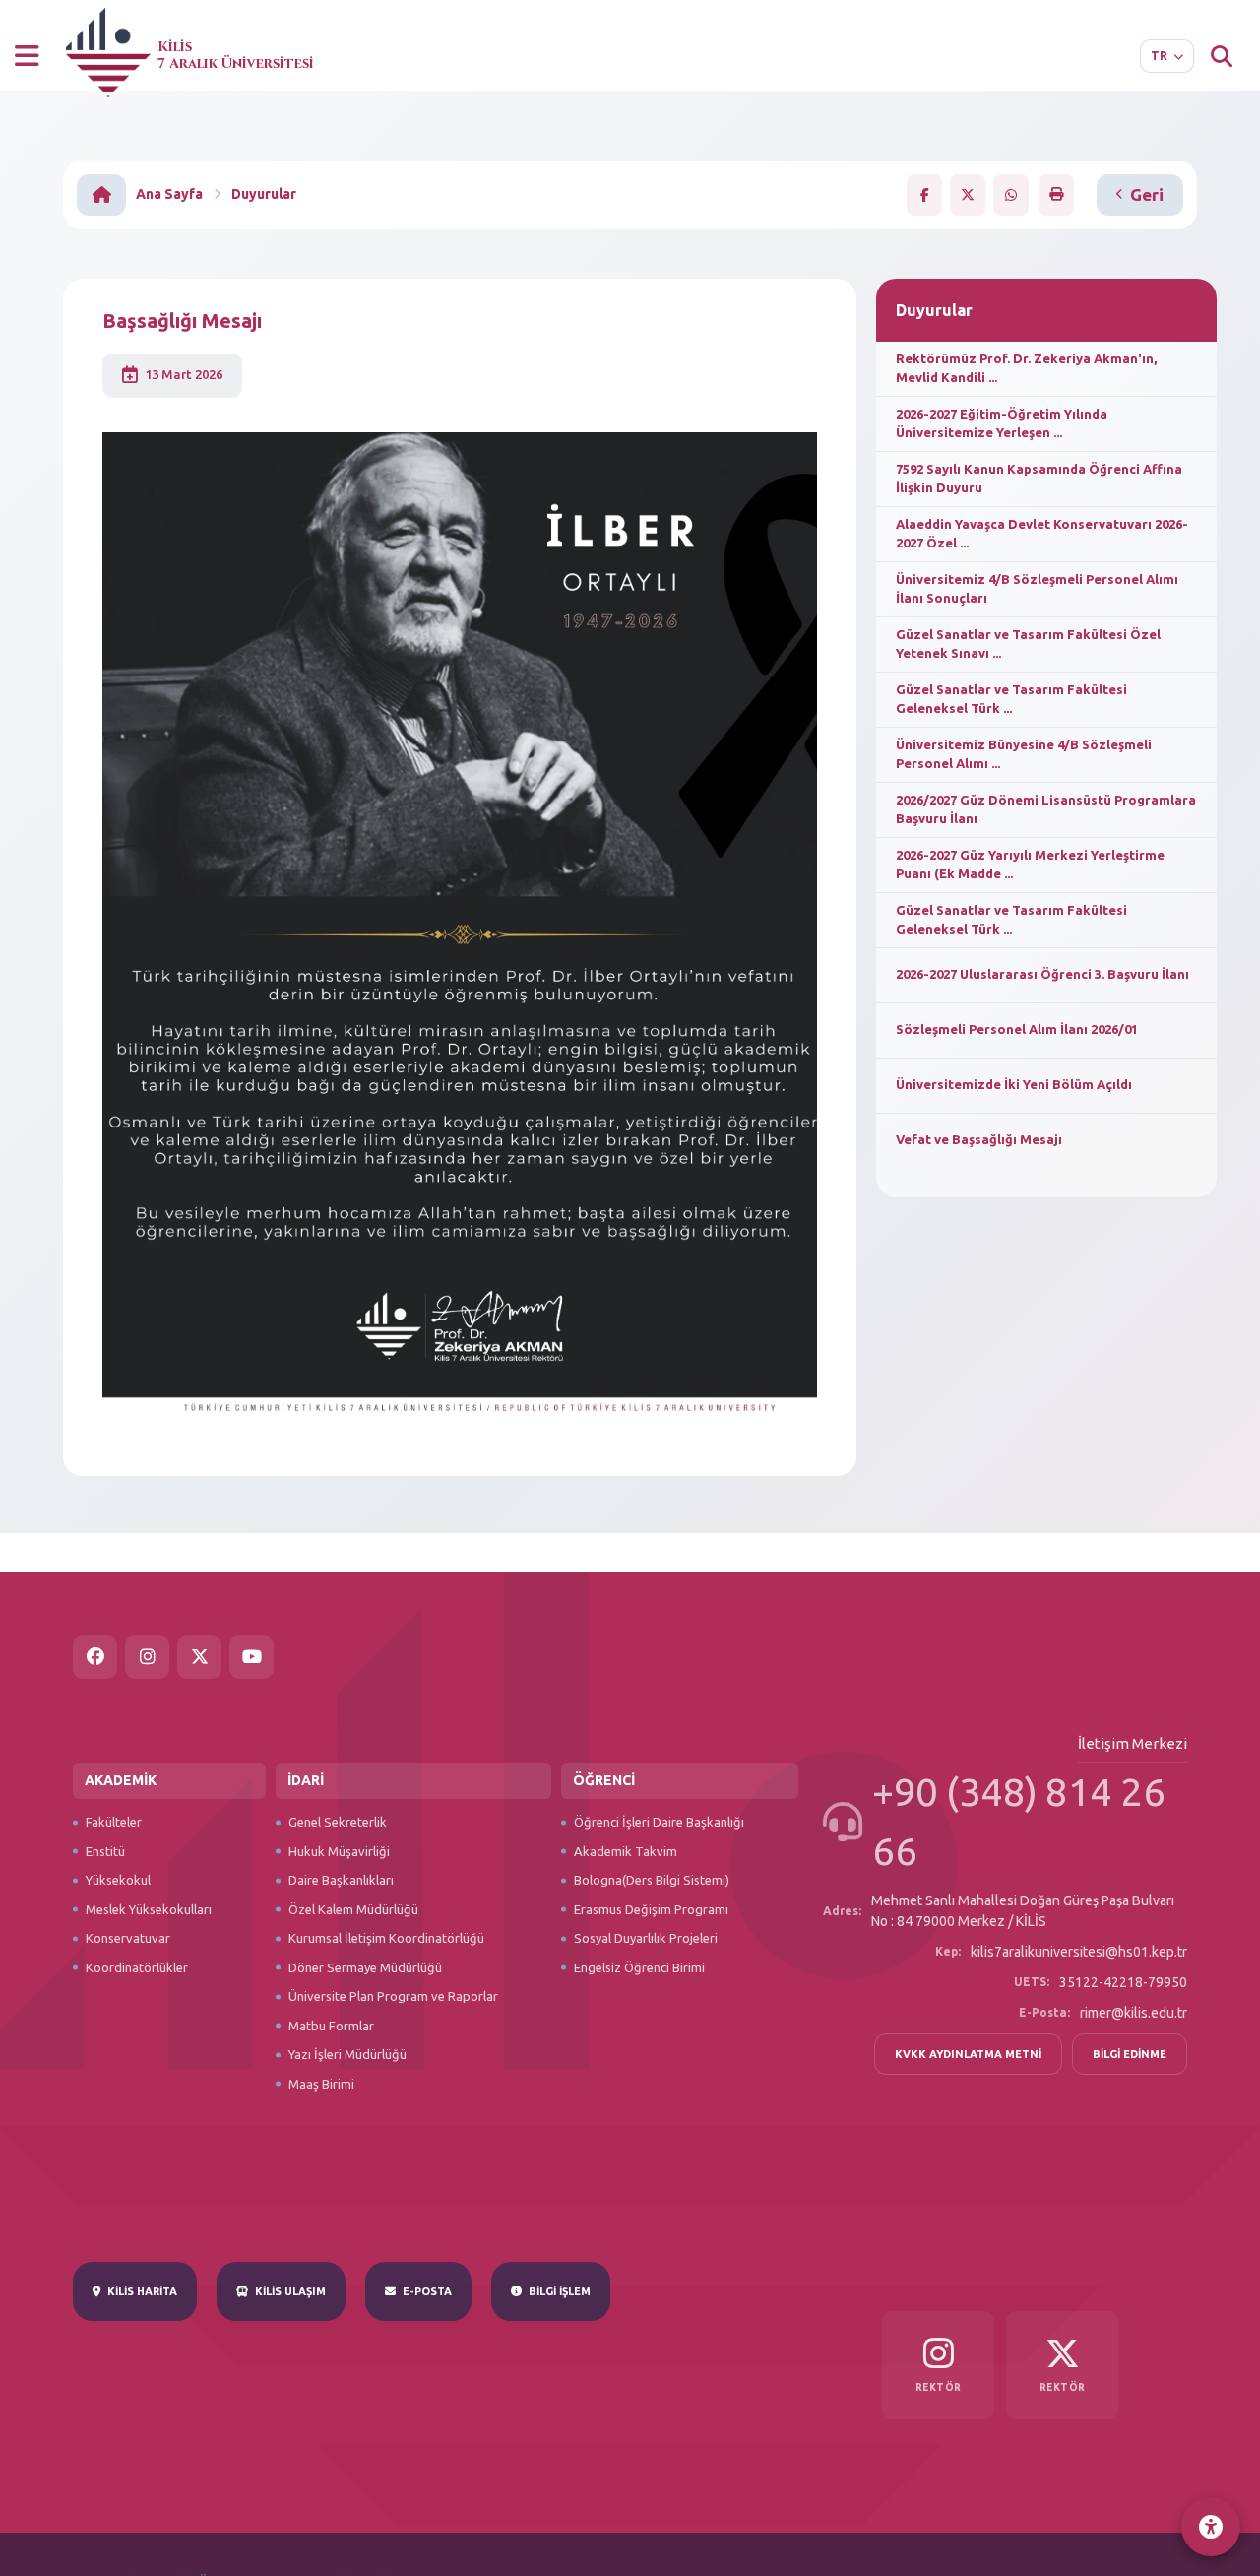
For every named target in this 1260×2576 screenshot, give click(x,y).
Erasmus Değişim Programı (651, 1909)
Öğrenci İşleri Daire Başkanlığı (659, 1822)
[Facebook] (95, 1657)
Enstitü (105, 1851)
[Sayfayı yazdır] (1056, 194)
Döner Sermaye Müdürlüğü (365, 1967)
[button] (27, 56)
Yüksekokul (118, 1880)
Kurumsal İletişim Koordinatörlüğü (386, 1938)
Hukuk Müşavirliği (339, 1851)
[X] (199, 1657)
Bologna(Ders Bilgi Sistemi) (652, 1880)
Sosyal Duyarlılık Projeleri (646, 1938)
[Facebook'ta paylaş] (924, 195)
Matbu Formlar (331, 2026)
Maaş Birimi (321, 2084)
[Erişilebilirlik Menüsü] (1211, 2527)
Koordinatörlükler (137, 1967)
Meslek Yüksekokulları (149, 1909)
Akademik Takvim (626, 1851)
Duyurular (264, 194)
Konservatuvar (128, 1938)
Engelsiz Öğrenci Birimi (639, 1967)
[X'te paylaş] (968, 195)
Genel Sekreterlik (338, 1822)
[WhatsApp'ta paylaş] (1011, 195)
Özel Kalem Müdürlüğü (353, 1909)
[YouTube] (252, 1657)
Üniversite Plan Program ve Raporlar (393, 1996)
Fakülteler (114, 1822)
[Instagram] (147, 1657)
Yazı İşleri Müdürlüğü (347, 2054)
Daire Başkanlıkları (341, 1880)
